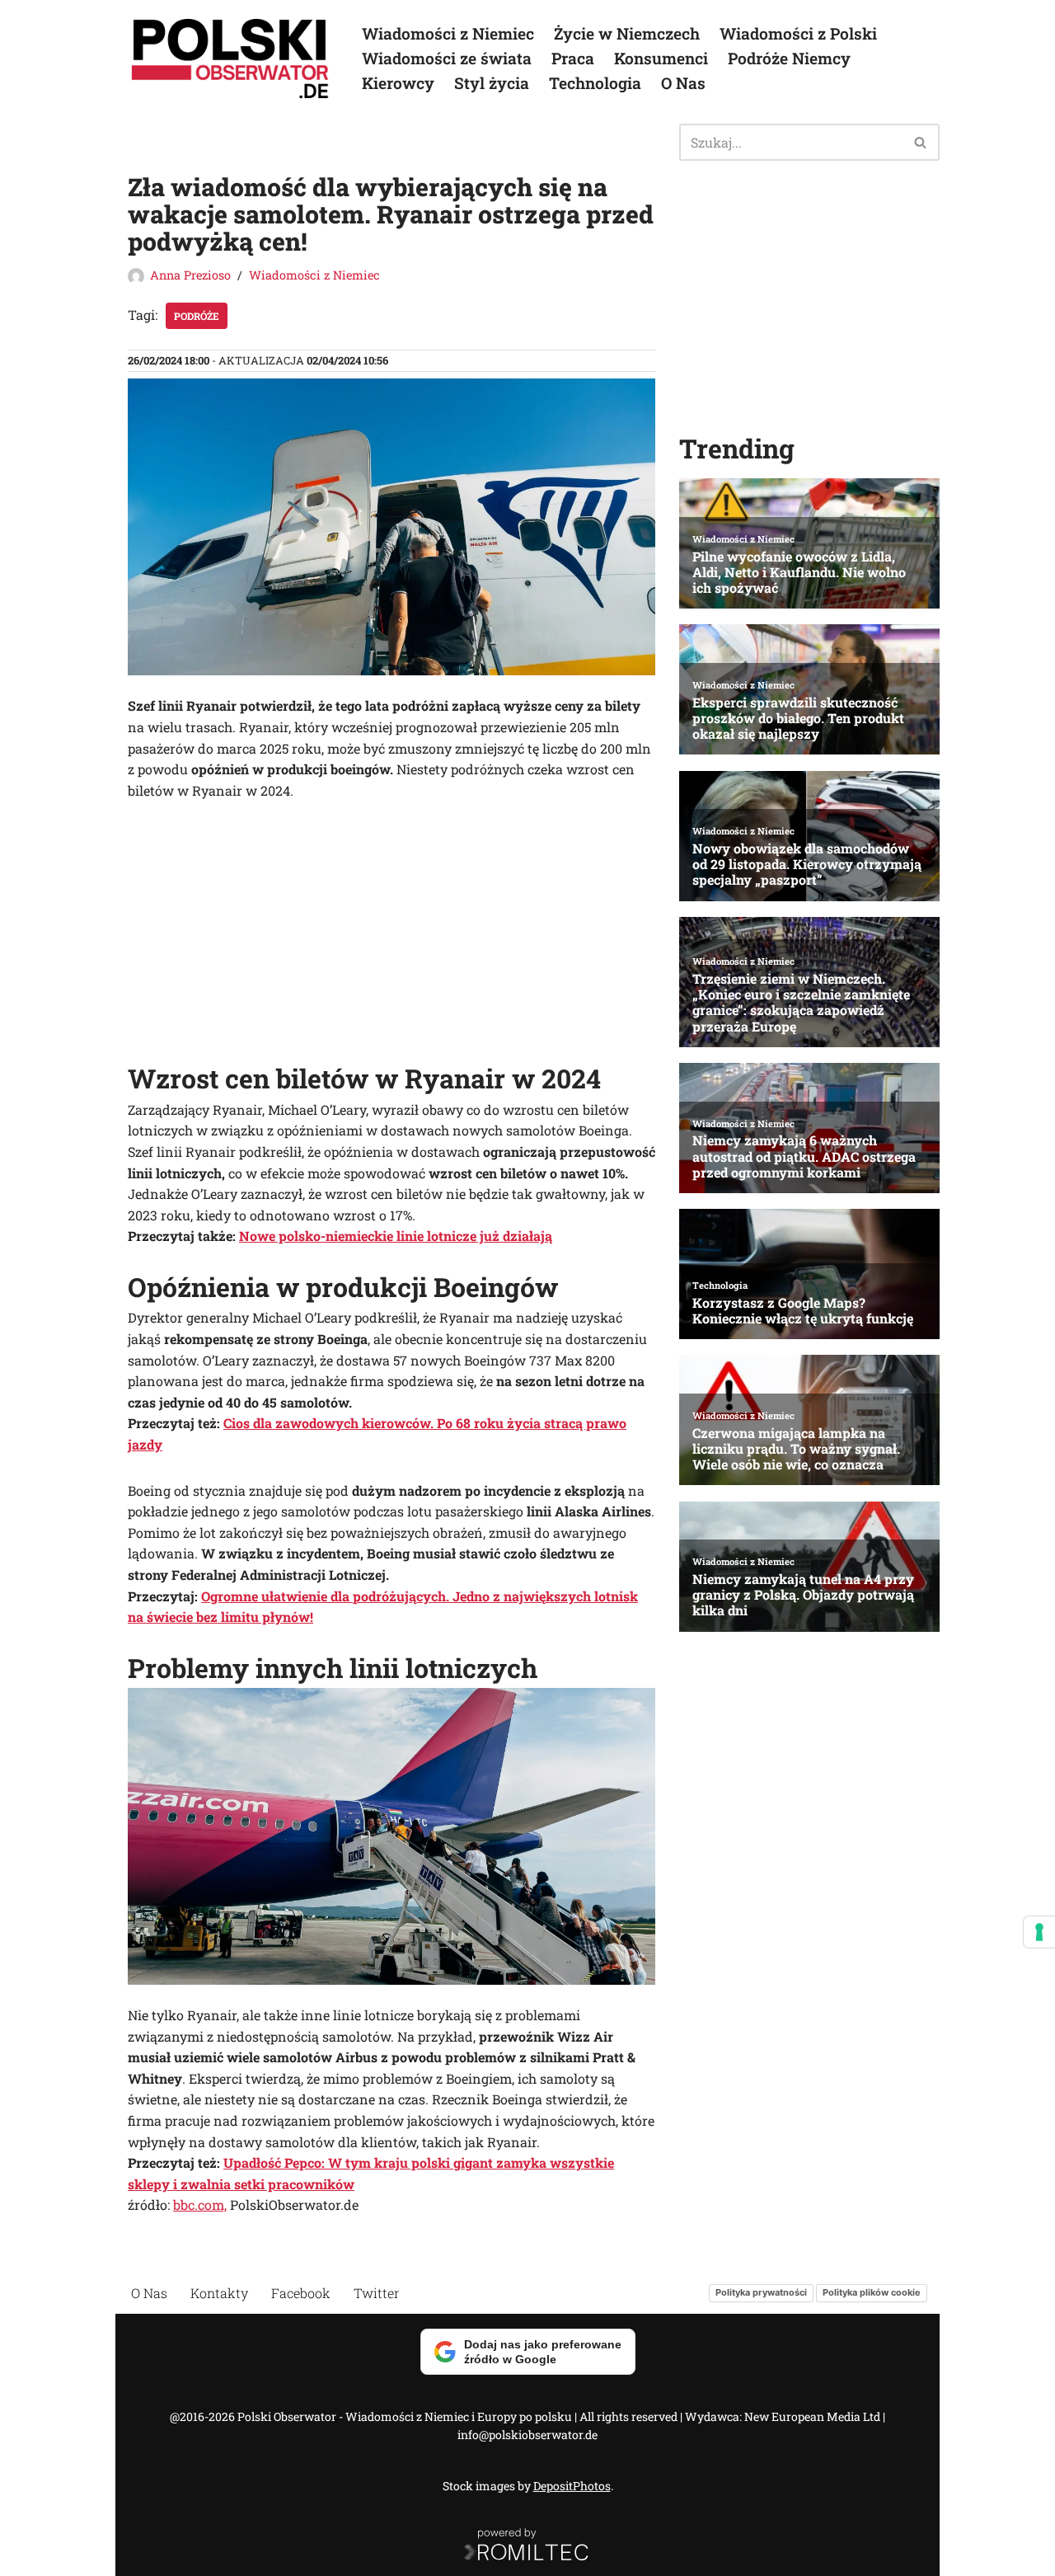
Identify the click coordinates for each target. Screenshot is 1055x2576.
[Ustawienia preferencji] (1039, 1932)
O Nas (683, 83)
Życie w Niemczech (627, 33)
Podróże (197, 316)
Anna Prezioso (190, 275)
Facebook (301, 2293)
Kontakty (219, 2293)
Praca (573, 58)
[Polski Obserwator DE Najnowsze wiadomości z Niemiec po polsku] (231, 59)
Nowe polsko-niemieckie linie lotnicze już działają (396, 1236)
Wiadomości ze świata (447, 58)
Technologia (595, 83)
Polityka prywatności (761, 2292)
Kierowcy (398, 83)
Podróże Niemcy (789, 58)
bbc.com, (200, 2205)
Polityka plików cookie (872, 2292)
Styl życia (492, 83)
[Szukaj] (921, 142)
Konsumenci (661, 58)
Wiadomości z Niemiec (448, 33)
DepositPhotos (572, 2486)
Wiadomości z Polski (798, 33)
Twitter (377, 2293)
